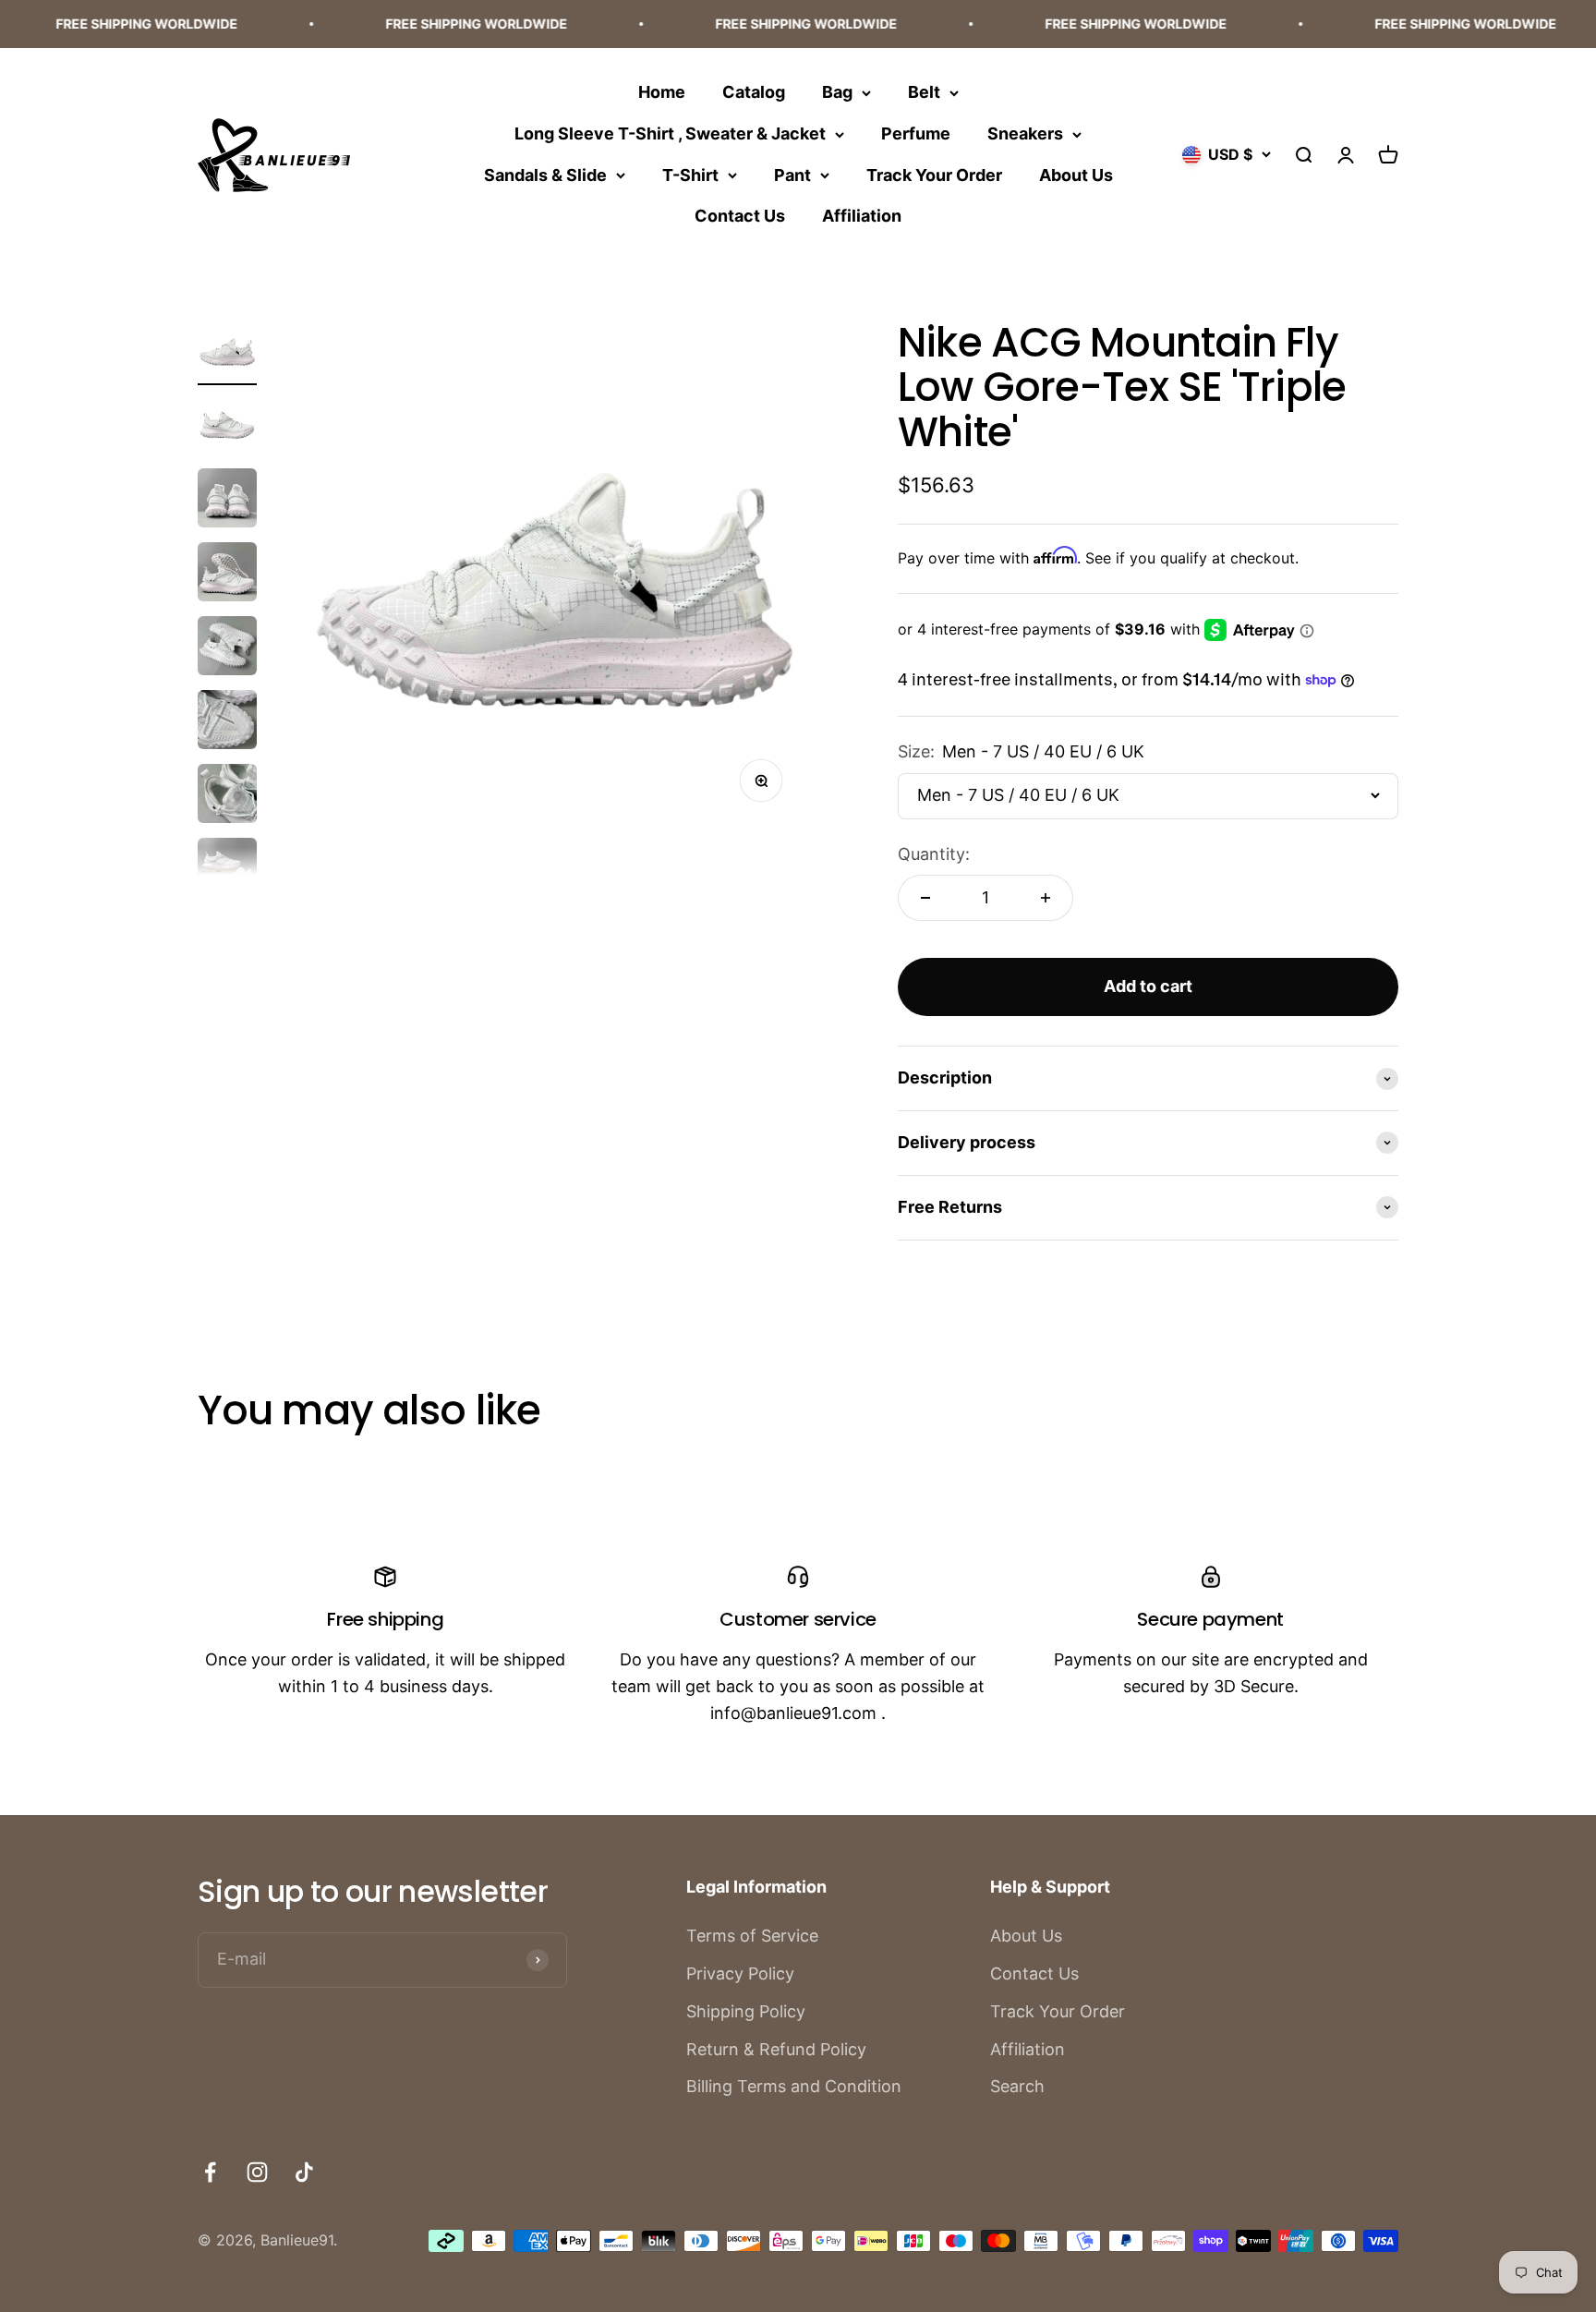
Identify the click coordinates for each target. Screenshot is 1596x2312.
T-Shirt (690, 174)
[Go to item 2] (227, 427)
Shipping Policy (746, 2011)
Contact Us (740, 216)
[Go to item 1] (227, 353)
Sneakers (1025, 133)
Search (1017, 2086)
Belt (924, 92)
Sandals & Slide (545, 174)
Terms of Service (752, 1936)
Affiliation (862, 216)
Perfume (916, 133)
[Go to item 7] (227, 796)
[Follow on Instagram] (257, 2172)
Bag (837, 92)
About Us (1076, 174)
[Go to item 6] (227, 722)
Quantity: (934, 854)
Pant (792, 174)
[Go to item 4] (227, 575)
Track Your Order (934, 174)
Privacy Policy (740, 1973)
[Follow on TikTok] (304, 2172)
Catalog (754, 92)
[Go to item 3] (227, 501)
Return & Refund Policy (776, 2049)
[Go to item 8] (227, 870)
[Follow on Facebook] (210, 2172)
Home (662, 92)
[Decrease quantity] (925, 898)
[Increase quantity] (1046, 898)
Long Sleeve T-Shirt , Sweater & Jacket (670, 133)
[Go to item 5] (227, 648)
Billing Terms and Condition (794, 2086)
